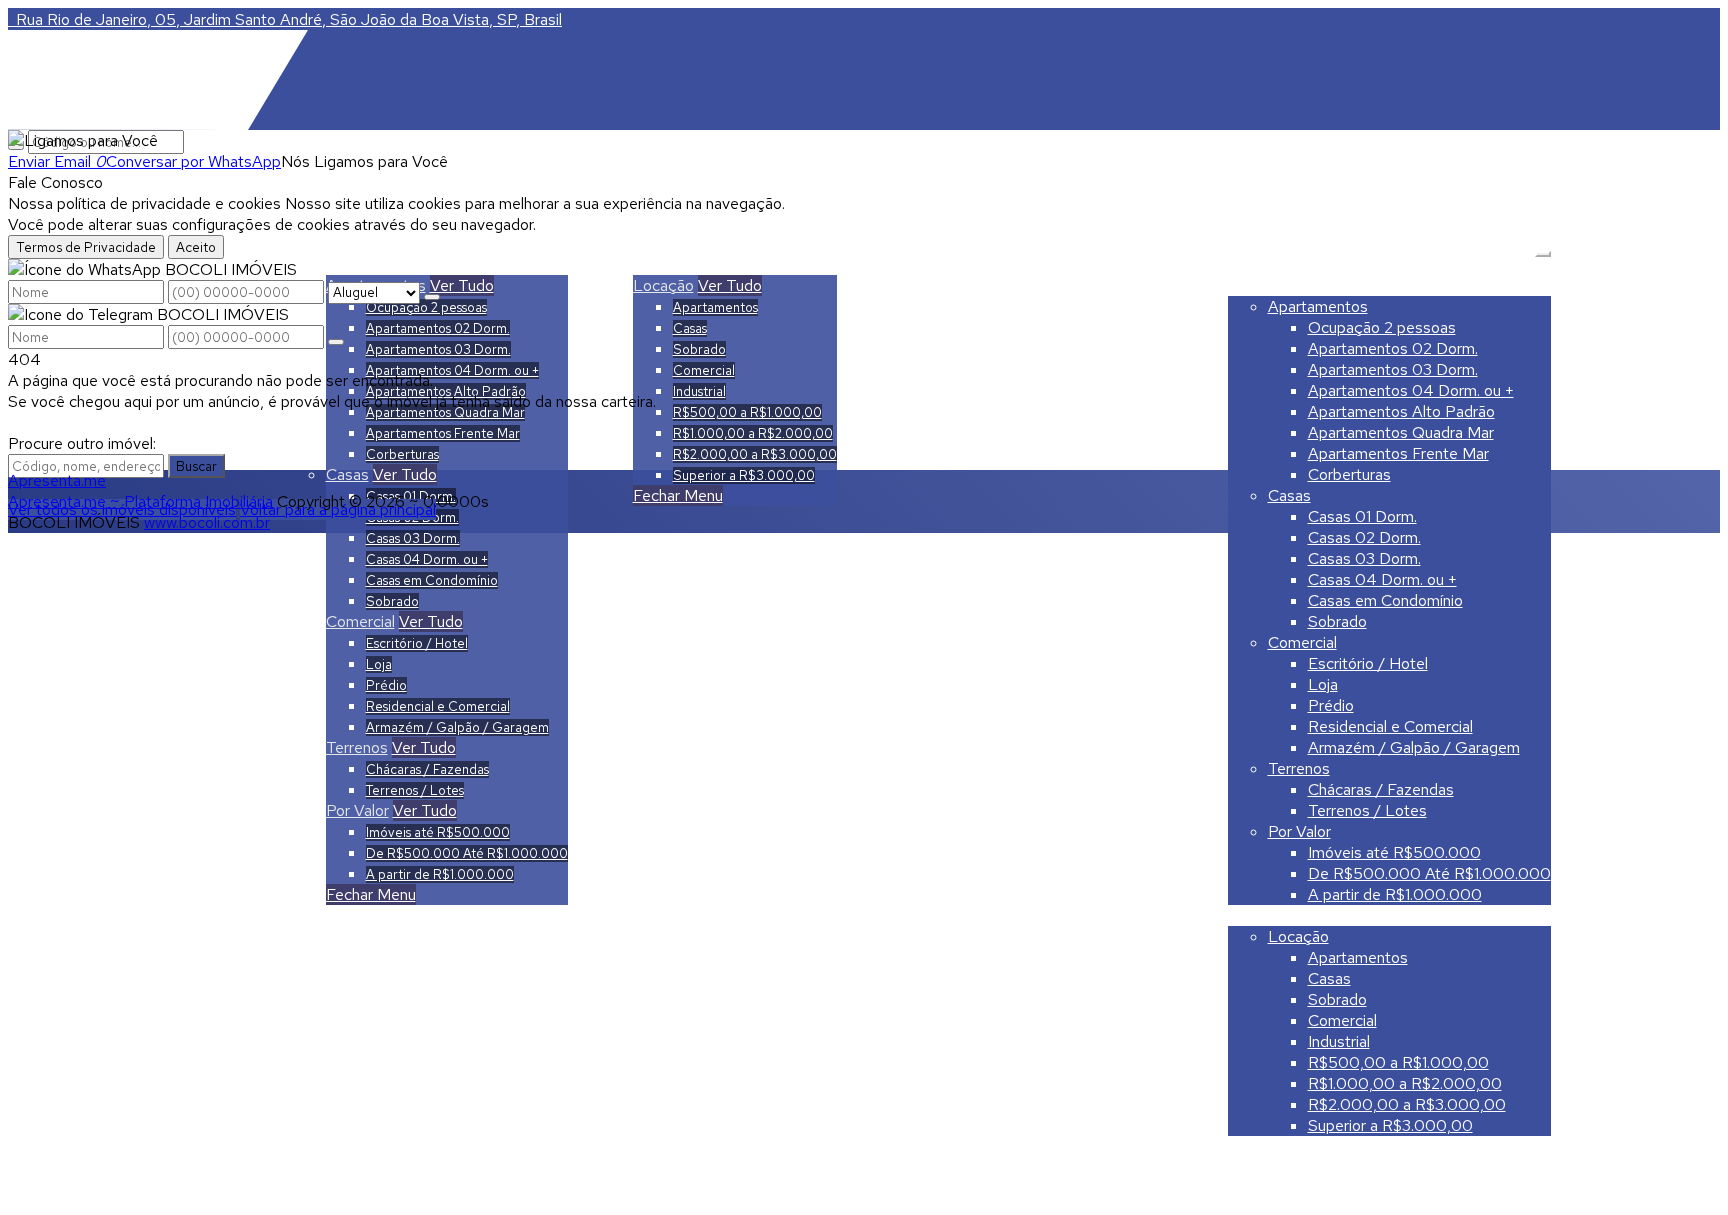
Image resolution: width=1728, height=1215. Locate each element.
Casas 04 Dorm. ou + (427, 559)
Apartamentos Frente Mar (443, 433)
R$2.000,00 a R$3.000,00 (755, 454)
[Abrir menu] (1543, 248)
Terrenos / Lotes (415, 790)
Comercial (704, 370)
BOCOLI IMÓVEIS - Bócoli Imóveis (132, 40)
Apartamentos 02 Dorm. (438, 328)
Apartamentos (715, 307)
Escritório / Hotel (417, 643)
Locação (663, 285)
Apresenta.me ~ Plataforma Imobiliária (140, 501)
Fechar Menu (678, 495)
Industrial (699, 391)
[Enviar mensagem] (432, 297)
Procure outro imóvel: (82, 443)
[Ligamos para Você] (83, 140)
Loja (379, 664)
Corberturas (402, 454)
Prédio (386, 685)
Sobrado (699, 349)
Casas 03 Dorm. (413, 538)
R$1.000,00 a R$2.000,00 (753, 433)
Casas (690, 328)
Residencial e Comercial (438, 706)
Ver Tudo (730, 285)
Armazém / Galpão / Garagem (457, 727)
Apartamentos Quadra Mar (445, 412)
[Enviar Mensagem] (336, 342)
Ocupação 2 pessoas (426, 307)
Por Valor (357, 810)
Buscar (196, 466)
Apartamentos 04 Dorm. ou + (452, 370)
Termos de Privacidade (86, 247)
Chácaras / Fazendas (427, 769)
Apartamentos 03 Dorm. (438, 349)
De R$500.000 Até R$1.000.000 (467, 853)
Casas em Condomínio (432, 580)
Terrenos (357, 747)
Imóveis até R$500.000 (438, 832)
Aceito (196, 247)
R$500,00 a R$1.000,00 (747, 412)
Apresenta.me (57, 480)
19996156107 (1592, 227)
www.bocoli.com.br (207, 522)
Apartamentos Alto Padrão (446, 391)
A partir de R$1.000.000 (440, 874)
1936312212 (1680, 227)
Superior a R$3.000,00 (744, 475)
